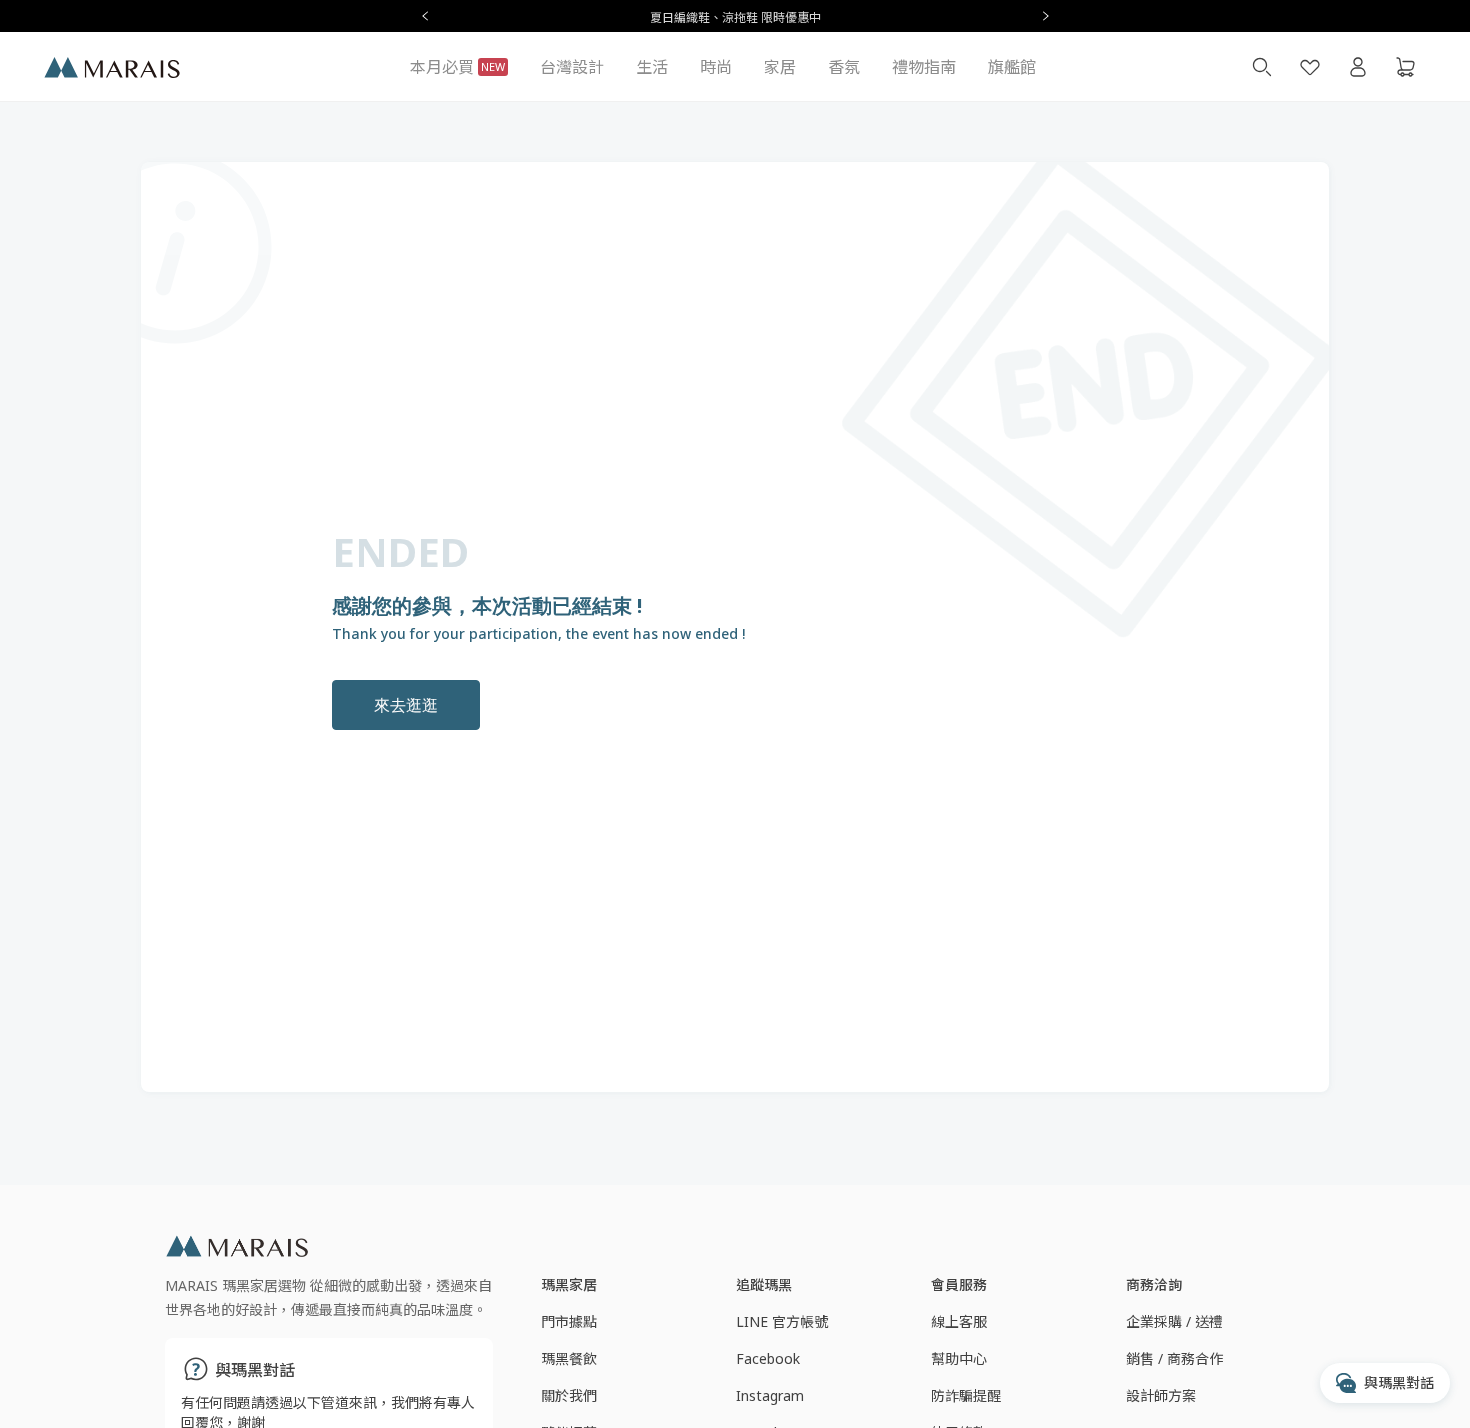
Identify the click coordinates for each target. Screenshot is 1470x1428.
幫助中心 (959, 1358)
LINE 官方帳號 (782, 1321)
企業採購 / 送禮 (1174, 1321)
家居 (780, 67)
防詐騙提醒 (966, 1395)
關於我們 (569, 1395)
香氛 (844, 67)
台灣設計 (572, 67)
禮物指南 (924, 67)
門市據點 (569, 1321)
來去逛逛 (406, 705)
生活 (652, 67)
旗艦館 (1012, 67)
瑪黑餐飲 (569, 1358)
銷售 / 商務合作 (1174, 1358)
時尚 (716, 67)
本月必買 (457, 67)
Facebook (768, 1358)
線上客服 (959, 1321)
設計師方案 (1161, 1395)
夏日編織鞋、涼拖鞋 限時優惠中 (735, 17)
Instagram (770, 1395)
